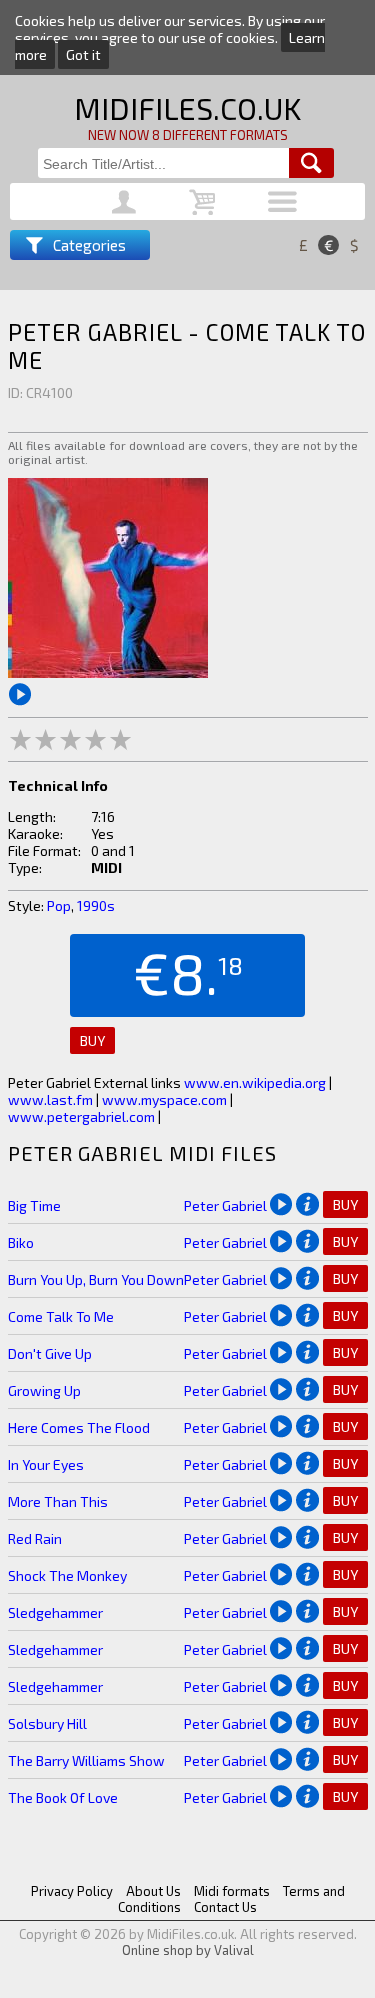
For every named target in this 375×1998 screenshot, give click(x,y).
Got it (83, 54)
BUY (92, 1040)
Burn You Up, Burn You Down (96, 1279)
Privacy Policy (72, 1891)
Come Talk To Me (61, 1316)
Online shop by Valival (188, 1950)
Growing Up (44, 1390)
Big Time (34, 1205)
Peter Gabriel (225, 1205)
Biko (21, 1242)
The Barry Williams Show (86, 1760)
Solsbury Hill (47, 1723)
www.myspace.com (164, 1099)
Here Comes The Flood (79, 1427)
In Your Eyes (46, 1464)
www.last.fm (50, 1099)
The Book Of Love (63, 1797)
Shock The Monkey (67, 1575)
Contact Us (225, 1907)
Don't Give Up (50, 1353)
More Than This (58, 1501)
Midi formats (232, 1891)
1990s (96, 905)
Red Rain (35, 1538)
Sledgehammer (55, 1612)
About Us (153, 1891)
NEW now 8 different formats (188, 135)
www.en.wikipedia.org (255, 1082)
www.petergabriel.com (81, 1116)
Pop (59, 905)
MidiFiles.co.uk (187, 108)
